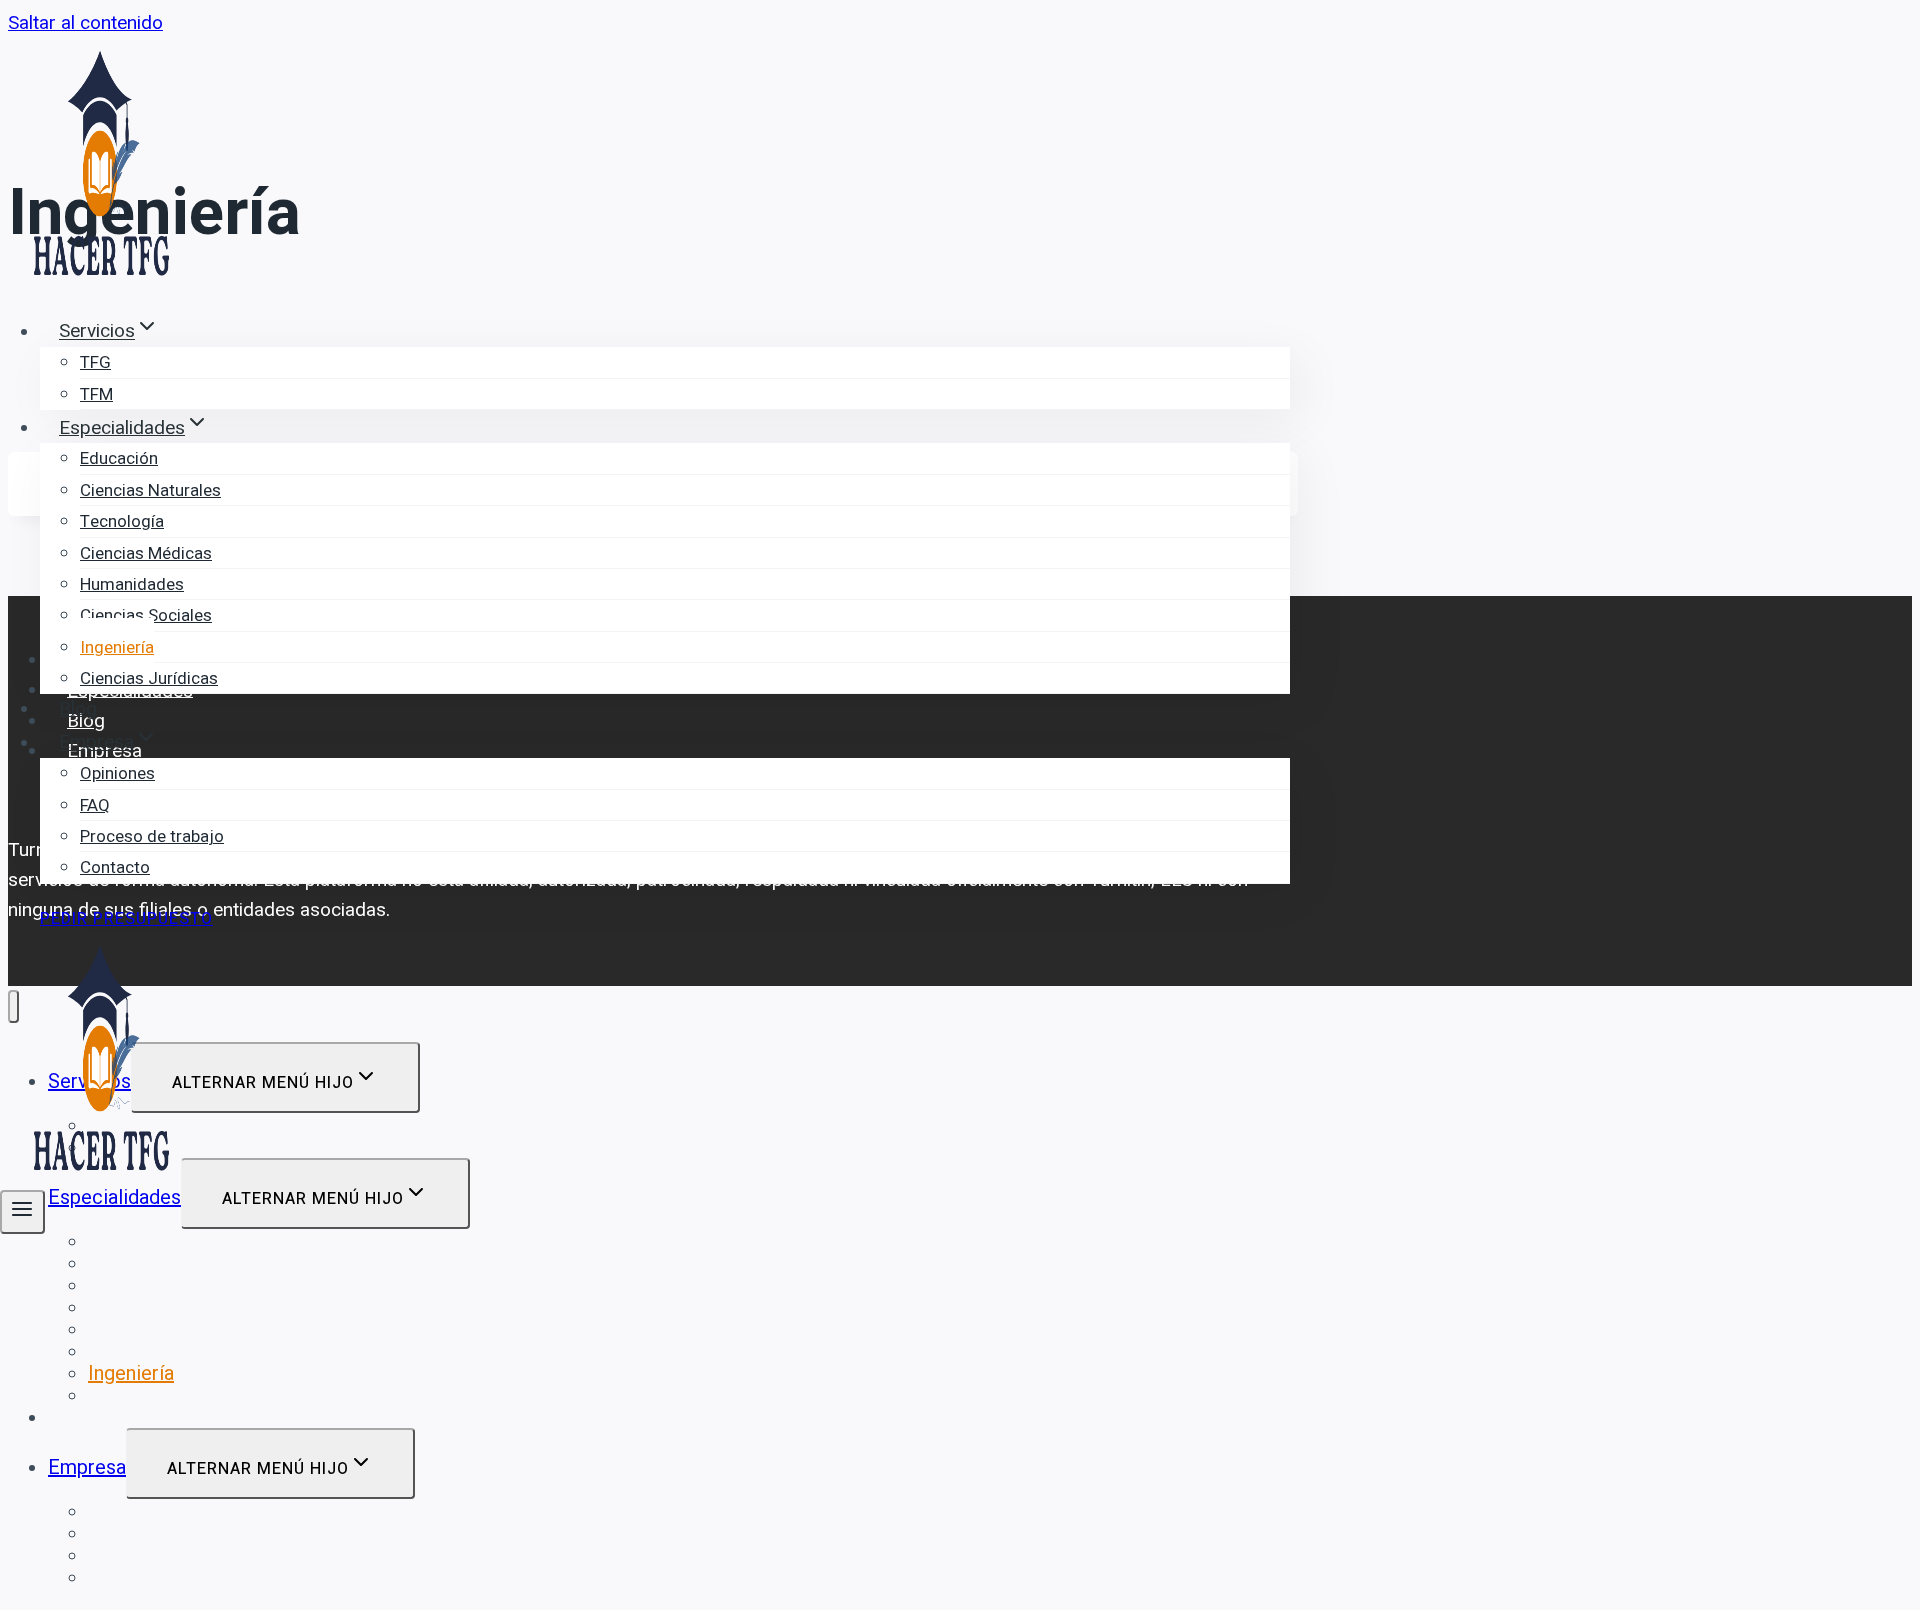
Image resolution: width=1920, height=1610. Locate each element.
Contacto (115, 867)
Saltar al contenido (85, 22)
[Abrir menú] (22, 1212)
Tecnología (122, 521)
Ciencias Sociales (146, 615)
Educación (119, 458)
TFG (95, 362)
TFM (96, 394)
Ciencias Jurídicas (149, 678)
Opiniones (117, 773)
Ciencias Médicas (146, 553)
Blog (78, 709)
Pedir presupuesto (126, 919)
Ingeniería (117, 647)
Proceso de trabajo (152, 836)
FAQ (95, 805)
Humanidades (132, 584)
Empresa (87, 1467)
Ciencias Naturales (150, 490)
